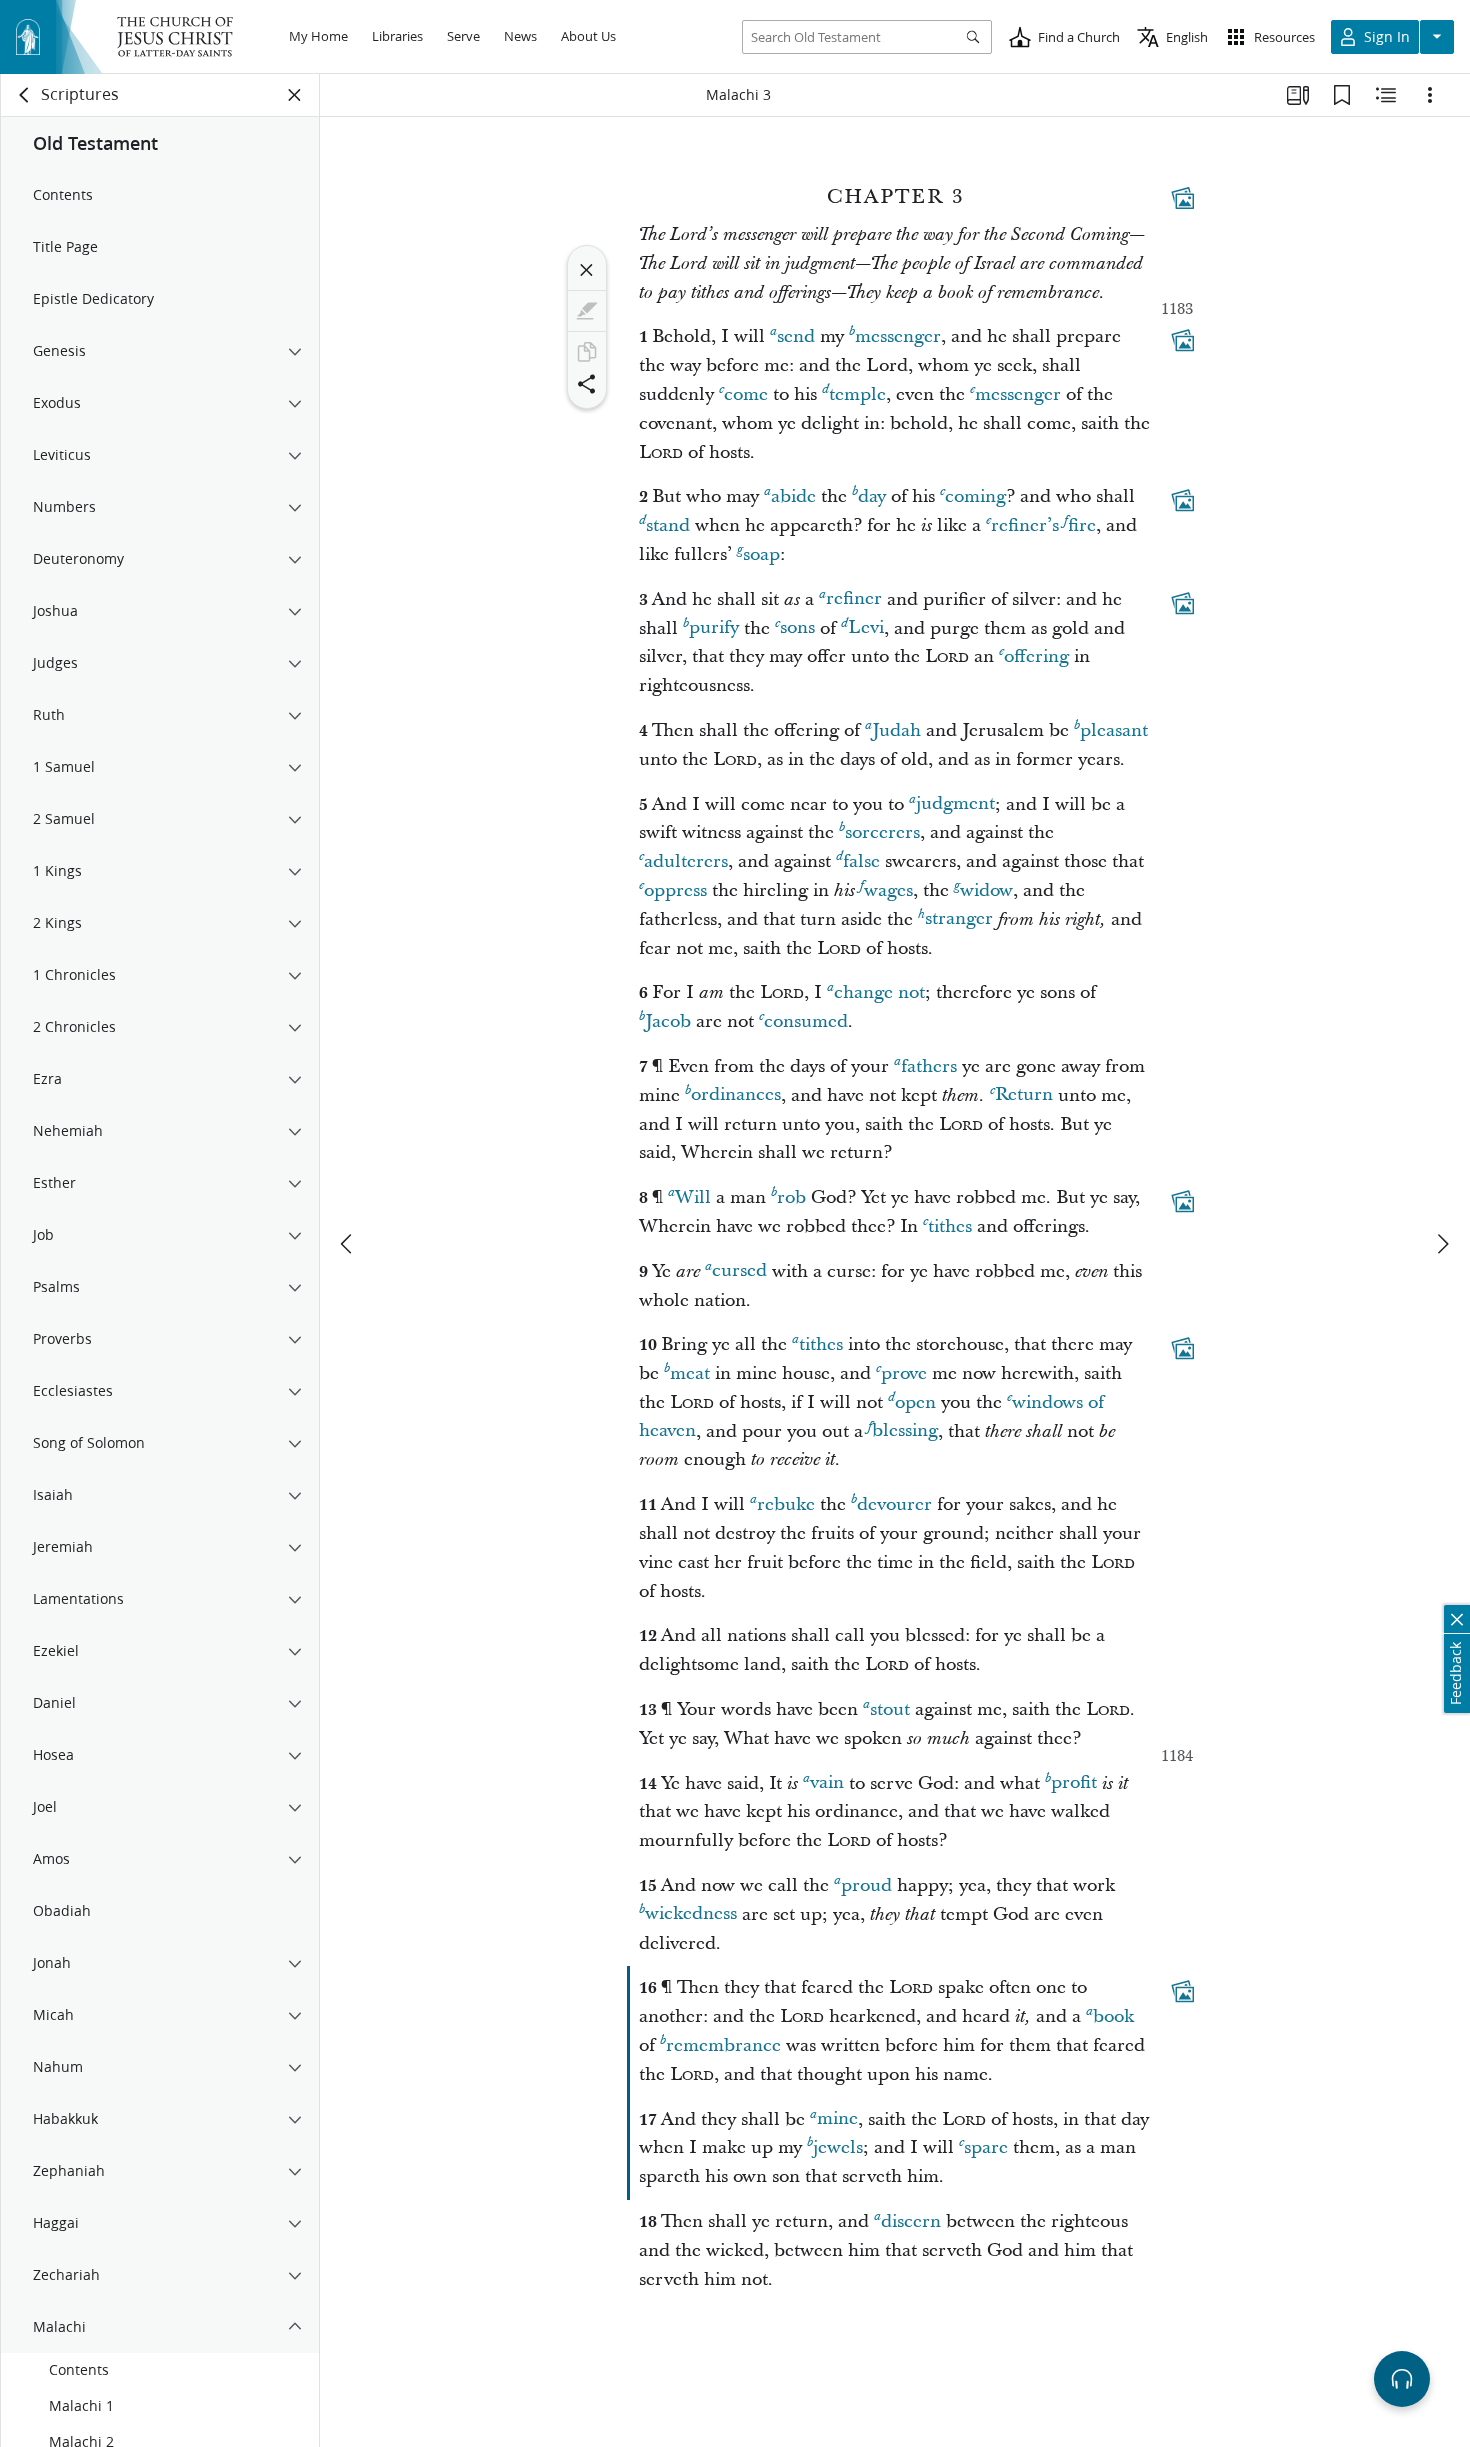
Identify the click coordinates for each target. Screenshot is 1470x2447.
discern (911, 2221)
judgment (955, 804)
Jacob (668, 1021)
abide (793, 496)
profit (1074, 1783)
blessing (905, 1431)
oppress (675, 890)
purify (714, 628)
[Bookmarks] (1342, 95)
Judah (896, 730)
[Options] (1430, 95)
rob (791, 1197)
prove (904, 1373)
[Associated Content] (1183, 198)
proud (866, 1885)
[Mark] (587, 311)
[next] (1442, 1244)
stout (890, 1709)
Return (1024, 1095)
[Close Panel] (295, 95)
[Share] (587, 384)
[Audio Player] (1402, 2379)
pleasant (1114, 730)
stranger (959, 919)
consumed (806, 1021)
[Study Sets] (1298, 95)
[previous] (348, 1244)
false (861, 861)
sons (797, 628)
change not (879, 992)
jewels (838, 2147)
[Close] (587, 270)
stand (668, 525)
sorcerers (882, 832)
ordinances (736, 1095)
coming (975, 496)
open (915, 1402)
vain (827, 1783)
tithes (950, 1226)
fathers (929, 1066)
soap (761, 554)
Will (693, 1197)
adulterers (686, 861)
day (872, 496)
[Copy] (587, 352)
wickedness (691, 1914)
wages (888, 890)
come (746, 394)
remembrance (723, 2045)
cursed (739, 1271)
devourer (894, 1504)
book (1113, 2016)
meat (690, 1373)
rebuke (786, 1504)
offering (1036, 656)
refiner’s (1025, 525)
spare (986, 2147)
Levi (866, 628)
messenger (898, 336)
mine (837, 2119)
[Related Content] (1386, 95)
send (796, 336)
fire (1082, 525)
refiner (854, 599)
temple (857, 394)
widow (986, 890)
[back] (25, 95)
